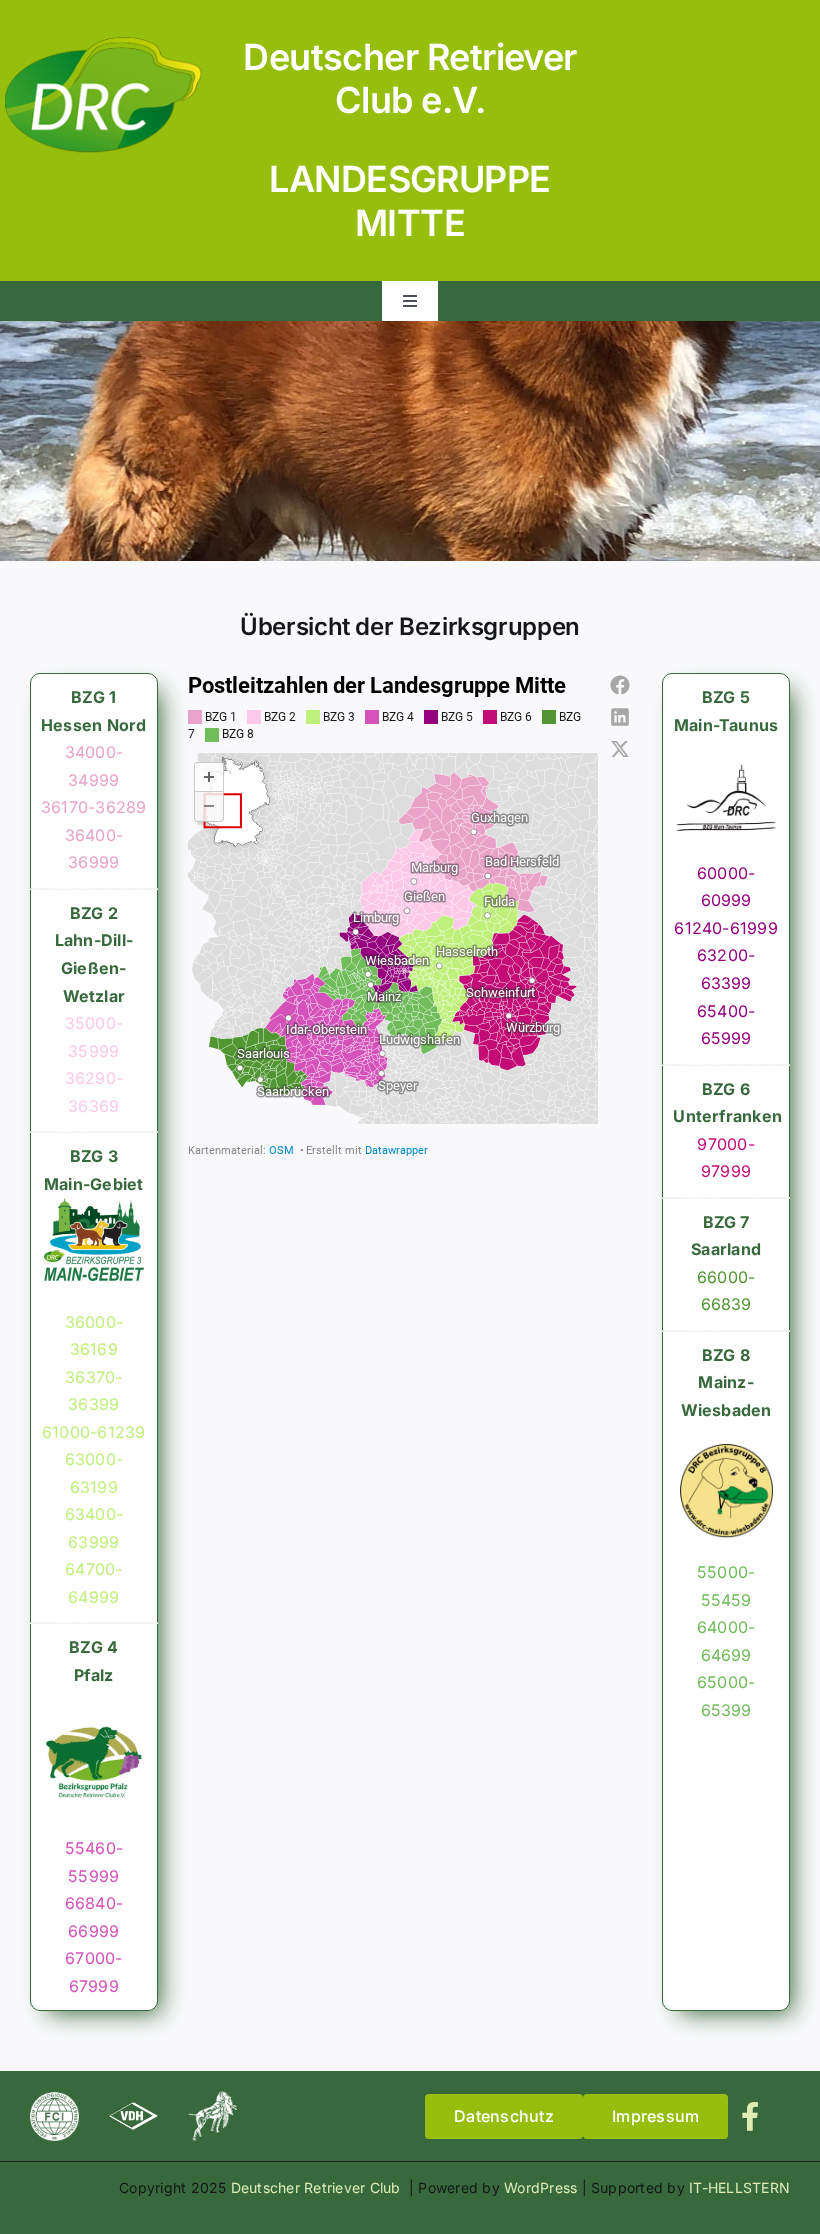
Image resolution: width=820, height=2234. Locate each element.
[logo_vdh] (133, 2110)
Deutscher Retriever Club (318, 2187)
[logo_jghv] (212, 2099)
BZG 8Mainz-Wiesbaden (726, 1382)
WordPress (540, 2187)
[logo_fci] (54, 2100)
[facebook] (750, 2116)
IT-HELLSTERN (739, 2187)
